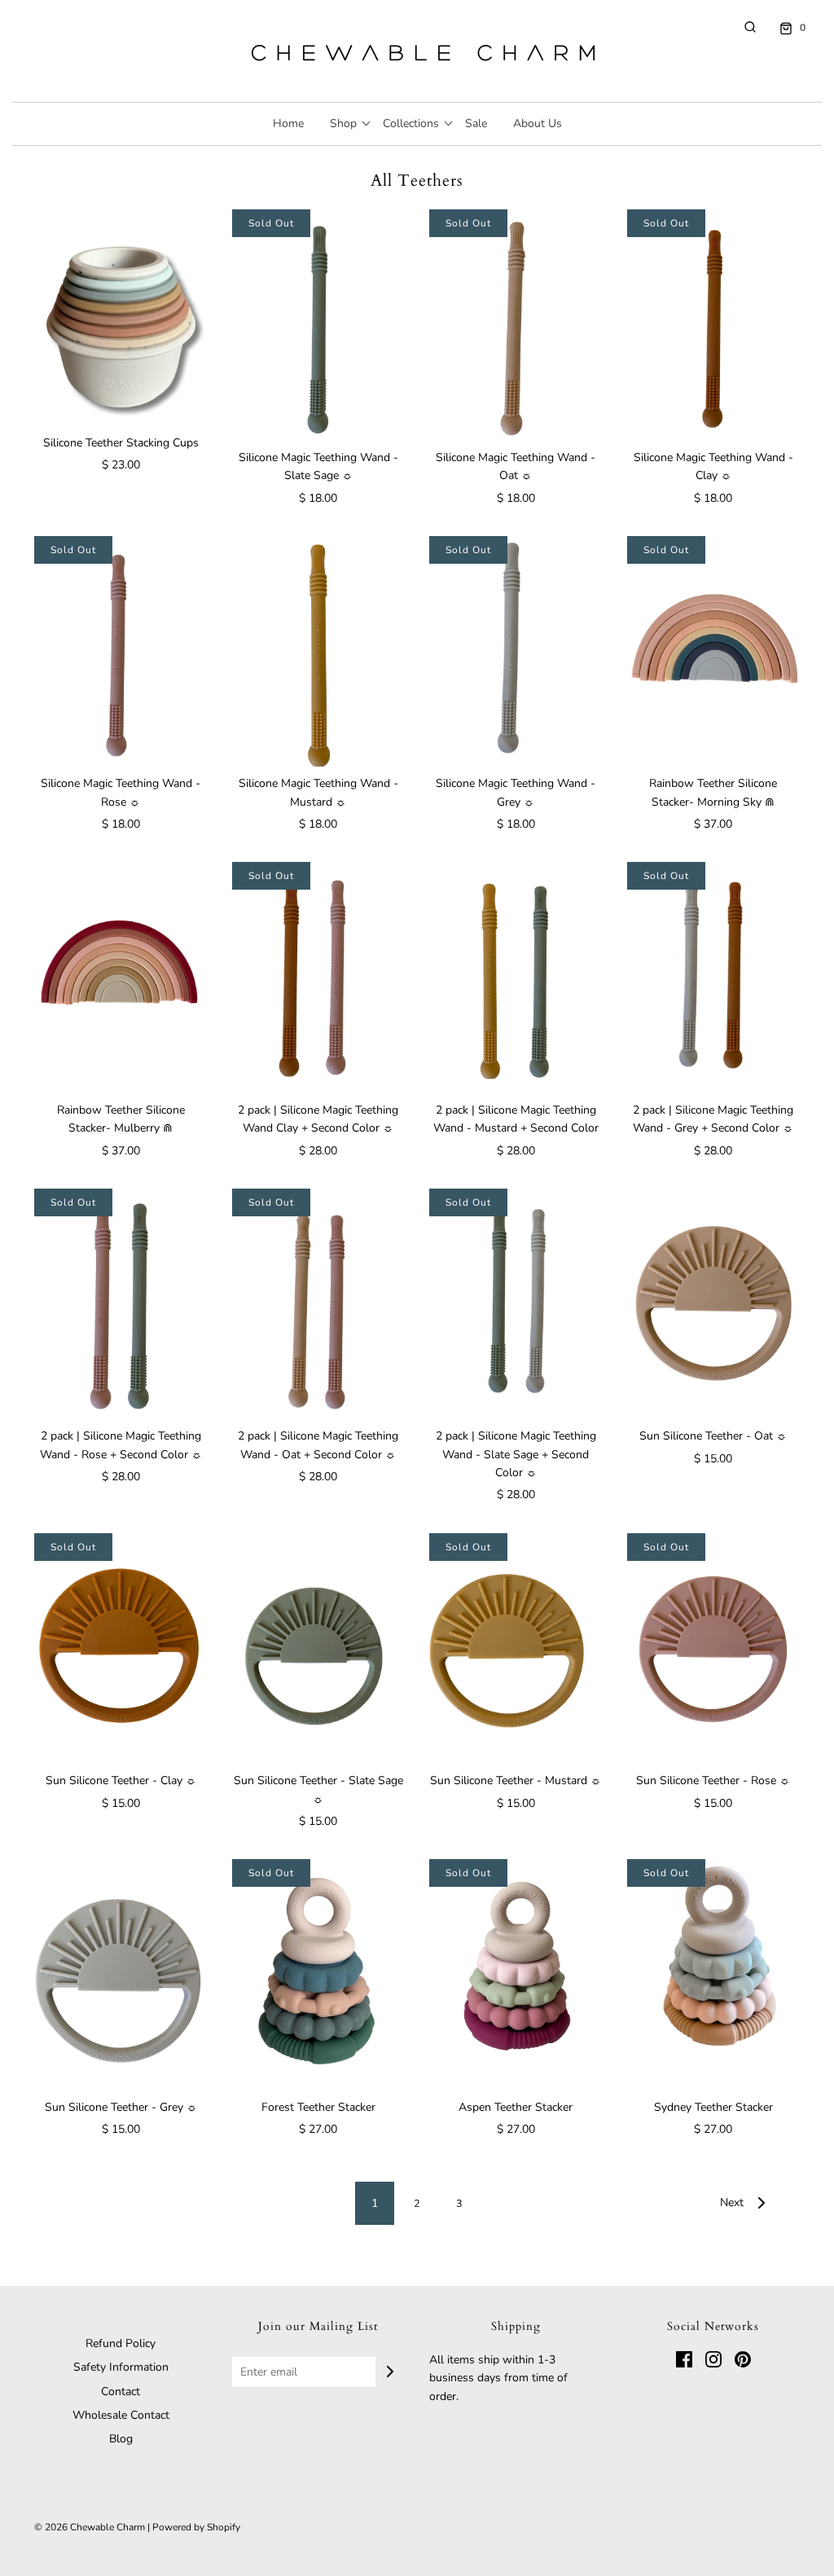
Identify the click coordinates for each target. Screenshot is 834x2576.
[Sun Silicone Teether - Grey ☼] (121, 1974)
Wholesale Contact (121, 2415)
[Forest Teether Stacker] (319, 1974)
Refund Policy (121, 2343)
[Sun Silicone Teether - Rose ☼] (714, 1648)
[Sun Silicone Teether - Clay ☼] (121, 1648)
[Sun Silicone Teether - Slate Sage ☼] (319, 1648)
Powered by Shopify (196, 2527)
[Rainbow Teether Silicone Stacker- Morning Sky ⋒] (714, 651)
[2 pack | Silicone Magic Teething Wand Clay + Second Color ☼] (319, 977)
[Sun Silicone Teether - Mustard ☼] (516, 1648)
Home (288, 123)
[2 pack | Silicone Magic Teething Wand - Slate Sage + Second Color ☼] (516, 1304)
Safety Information (121, 2367)
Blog (121, 2439)
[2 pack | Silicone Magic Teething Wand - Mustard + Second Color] (516, 977)
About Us (538, 123)
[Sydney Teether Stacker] (714, 1974)
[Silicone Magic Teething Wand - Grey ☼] (516, 651)
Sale (476, 123)
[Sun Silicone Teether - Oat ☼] (714, 1304)
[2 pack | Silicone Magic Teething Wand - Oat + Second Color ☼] (319, 1304)
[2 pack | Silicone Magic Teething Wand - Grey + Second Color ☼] (714, 977)
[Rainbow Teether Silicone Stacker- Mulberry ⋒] (121, 977)
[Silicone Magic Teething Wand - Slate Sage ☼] (319, 325)
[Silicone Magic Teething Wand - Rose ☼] (121, 651)
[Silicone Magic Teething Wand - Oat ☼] (516, 325)
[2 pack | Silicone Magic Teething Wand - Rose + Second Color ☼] (121, 1304)
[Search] (742, 27)
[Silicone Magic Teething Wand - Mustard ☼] (319, 651)
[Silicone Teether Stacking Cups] (121, 318)
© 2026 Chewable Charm (90, 2527)
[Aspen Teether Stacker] (516, 1974)
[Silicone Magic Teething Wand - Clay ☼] (714, 325)
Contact (121, 2391)
